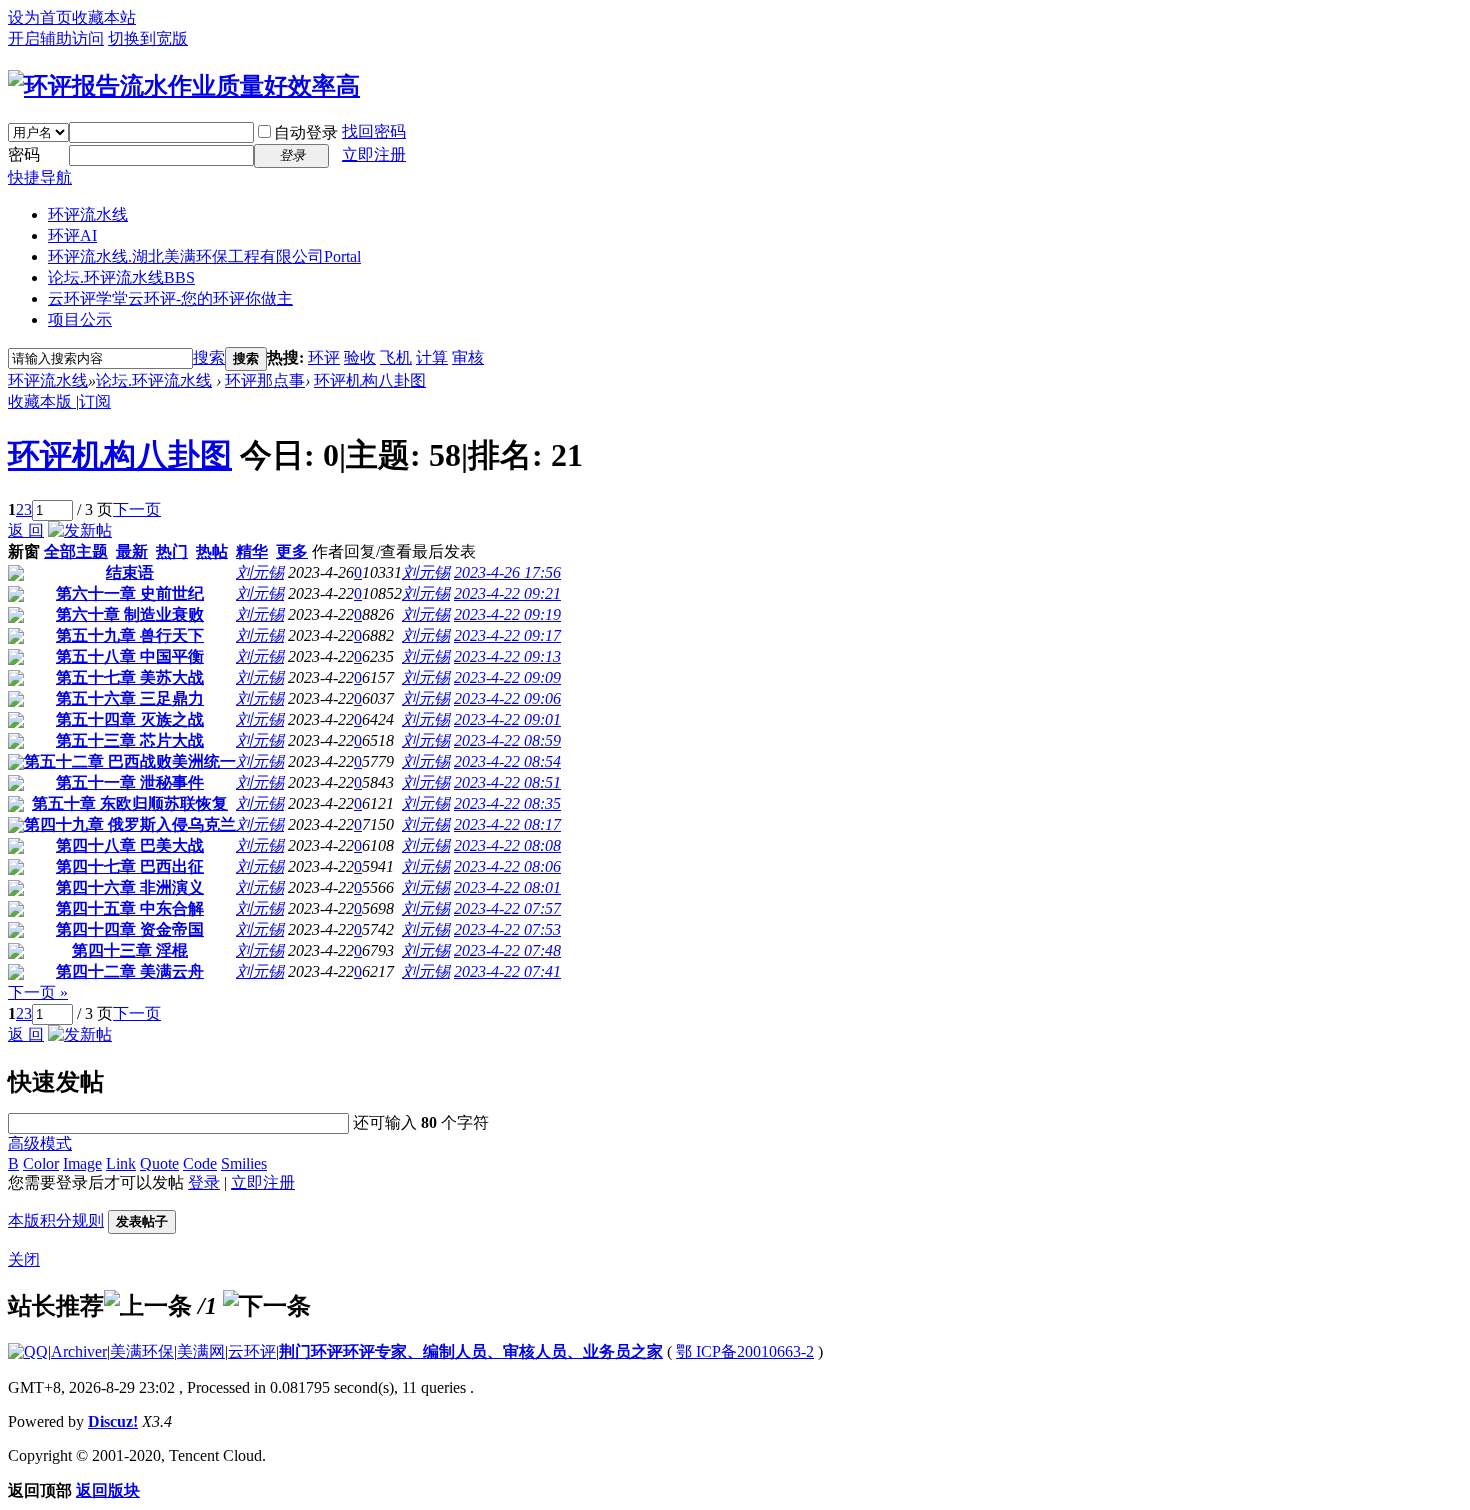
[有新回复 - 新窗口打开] (16, 575)
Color (41, 1163)
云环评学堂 (170, 298)
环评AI (72, 235)
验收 (360, 357)
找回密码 (374, 131)
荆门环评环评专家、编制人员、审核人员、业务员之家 (471, 1351)
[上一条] (148, 1306)
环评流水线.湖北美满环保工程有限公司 (204, 256)
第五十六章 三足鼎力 (130, 698)
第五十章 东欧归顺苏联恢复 (130, 803)
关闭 (24, 1259)
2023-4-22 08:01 (507, 887)
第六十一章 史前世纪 (130, 593)
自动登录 (306, 132)
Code (200, 1163)
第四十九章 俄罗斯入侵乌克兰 (130, 824)
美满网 (201, 1351)
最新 (132, 551)
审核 (468, 357)
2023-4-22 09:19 (507, 614)
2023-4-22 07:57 (507, 908)
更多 (292, 551)
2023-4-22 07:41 (507, 971)
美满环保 (142, 1351)
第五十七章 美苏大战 (130, 677)
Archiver (79, 1351)
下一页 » (38, 992)
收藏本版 (42, 401)
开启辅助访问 (56, 38)
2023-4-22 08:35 (507, 803)
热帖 (212, 551)
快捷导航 (40, 177)
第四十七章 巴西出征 (130, 866)
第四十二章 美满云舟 (130, 971)
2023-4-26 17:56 (507, 572)
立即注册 (374, 154)
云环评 (252, 1351)
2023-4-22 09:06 (507, 698)
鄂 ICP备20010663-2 (745, 1351)
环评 (324, 357)
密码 (24, 154)
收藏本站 (104, 17)
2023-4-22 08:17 (507, 824)
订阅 (95, 401)
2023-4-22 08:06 (507, 866)
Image (82, 1163)
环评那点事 (265, 380)
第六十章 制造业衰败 (130, 614)
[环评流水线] (184, 86)
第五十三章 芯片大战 (130, 740)
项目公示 (80, 319)
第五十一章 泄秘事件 (130, 782)
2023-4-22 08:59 (507, 740)
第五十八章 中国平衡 (130, 656)
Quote (159, 1163)
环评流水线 (88, 214)
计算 (432, 357)
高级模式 (40, 1143)
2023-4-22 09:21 (507, 593)
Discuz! (113, 1421)
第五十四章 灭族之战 (130, 719)
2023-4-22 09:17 (507, 635)
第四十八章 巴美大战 (130, 845)
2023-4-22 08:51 (507, 782)
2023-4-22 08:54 (507, 761)
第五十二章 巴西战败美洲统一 (130, 761)
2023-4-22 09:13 (507, 656)
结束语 (130, 572)
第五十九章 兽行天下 (130, 635)
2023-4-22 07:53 (507, 929)
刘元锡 (260, 572)
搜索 (209, 357)
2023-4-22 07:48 (507, 950)
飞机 (396, 357)
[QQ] (28, 1351)
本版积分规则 (56, 1220)
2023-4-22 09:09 (507, 677)
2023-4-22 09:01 (507, 719)
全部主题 (76, 551)
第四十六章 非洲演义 (130, 887)
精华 (252, 551)
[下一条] (267, 1306)
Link (121, 1163)
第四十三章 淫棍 (130, 950)
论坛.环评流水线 (121, 277)
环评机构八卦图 (370, 380)
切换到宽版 (148, 38)
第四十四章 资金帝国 (130, 929)
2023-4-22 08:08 (507, 845)
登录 (204, 1182)
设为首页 (40, 17)
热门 (172, 551)
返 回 (26, 530)
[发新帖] (80, 530)
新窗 (24, 551)
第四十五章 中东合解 (130, 908)
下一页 (137, 509)
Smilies (244, 1163)
